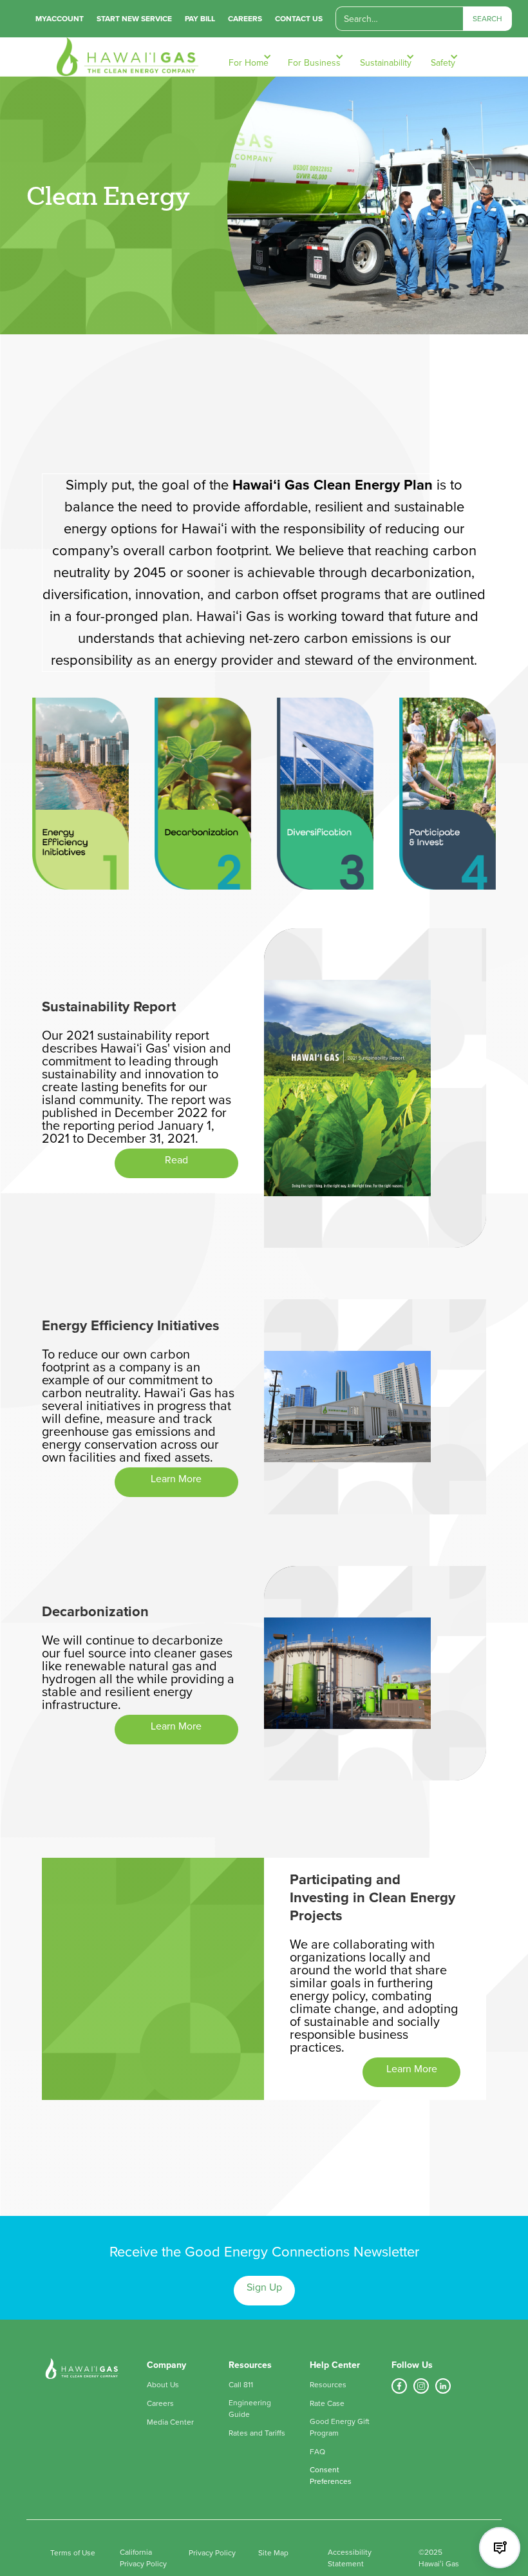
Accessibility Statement (350, 2558)
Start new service (134, 19)
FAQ (317, 2452)
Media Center (170, 2422)
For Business (314, 63)
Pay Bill (200, 19)
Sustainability (386, 63)
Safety (443, 63)
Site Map (273, 2553)
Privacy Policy (212, 2553)
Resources (328, 2385)
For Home (249, 63)
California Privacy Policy (143, 2558)
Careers (160, 2403)
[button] (255, 57)
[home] (121, 57)
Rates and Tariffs (257, 2433)
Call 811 (241, 2385)
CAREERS (245, 19)
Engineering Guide (250, 2409)
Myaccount (60, 19)
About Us (163, 2385)
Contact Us (299, 19)
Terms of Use (73, 2553)
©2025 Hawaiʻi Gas (439, 2558)
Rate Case (327, 2403)
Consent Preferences (331, 2476)
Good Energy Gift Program (340, 2427)
